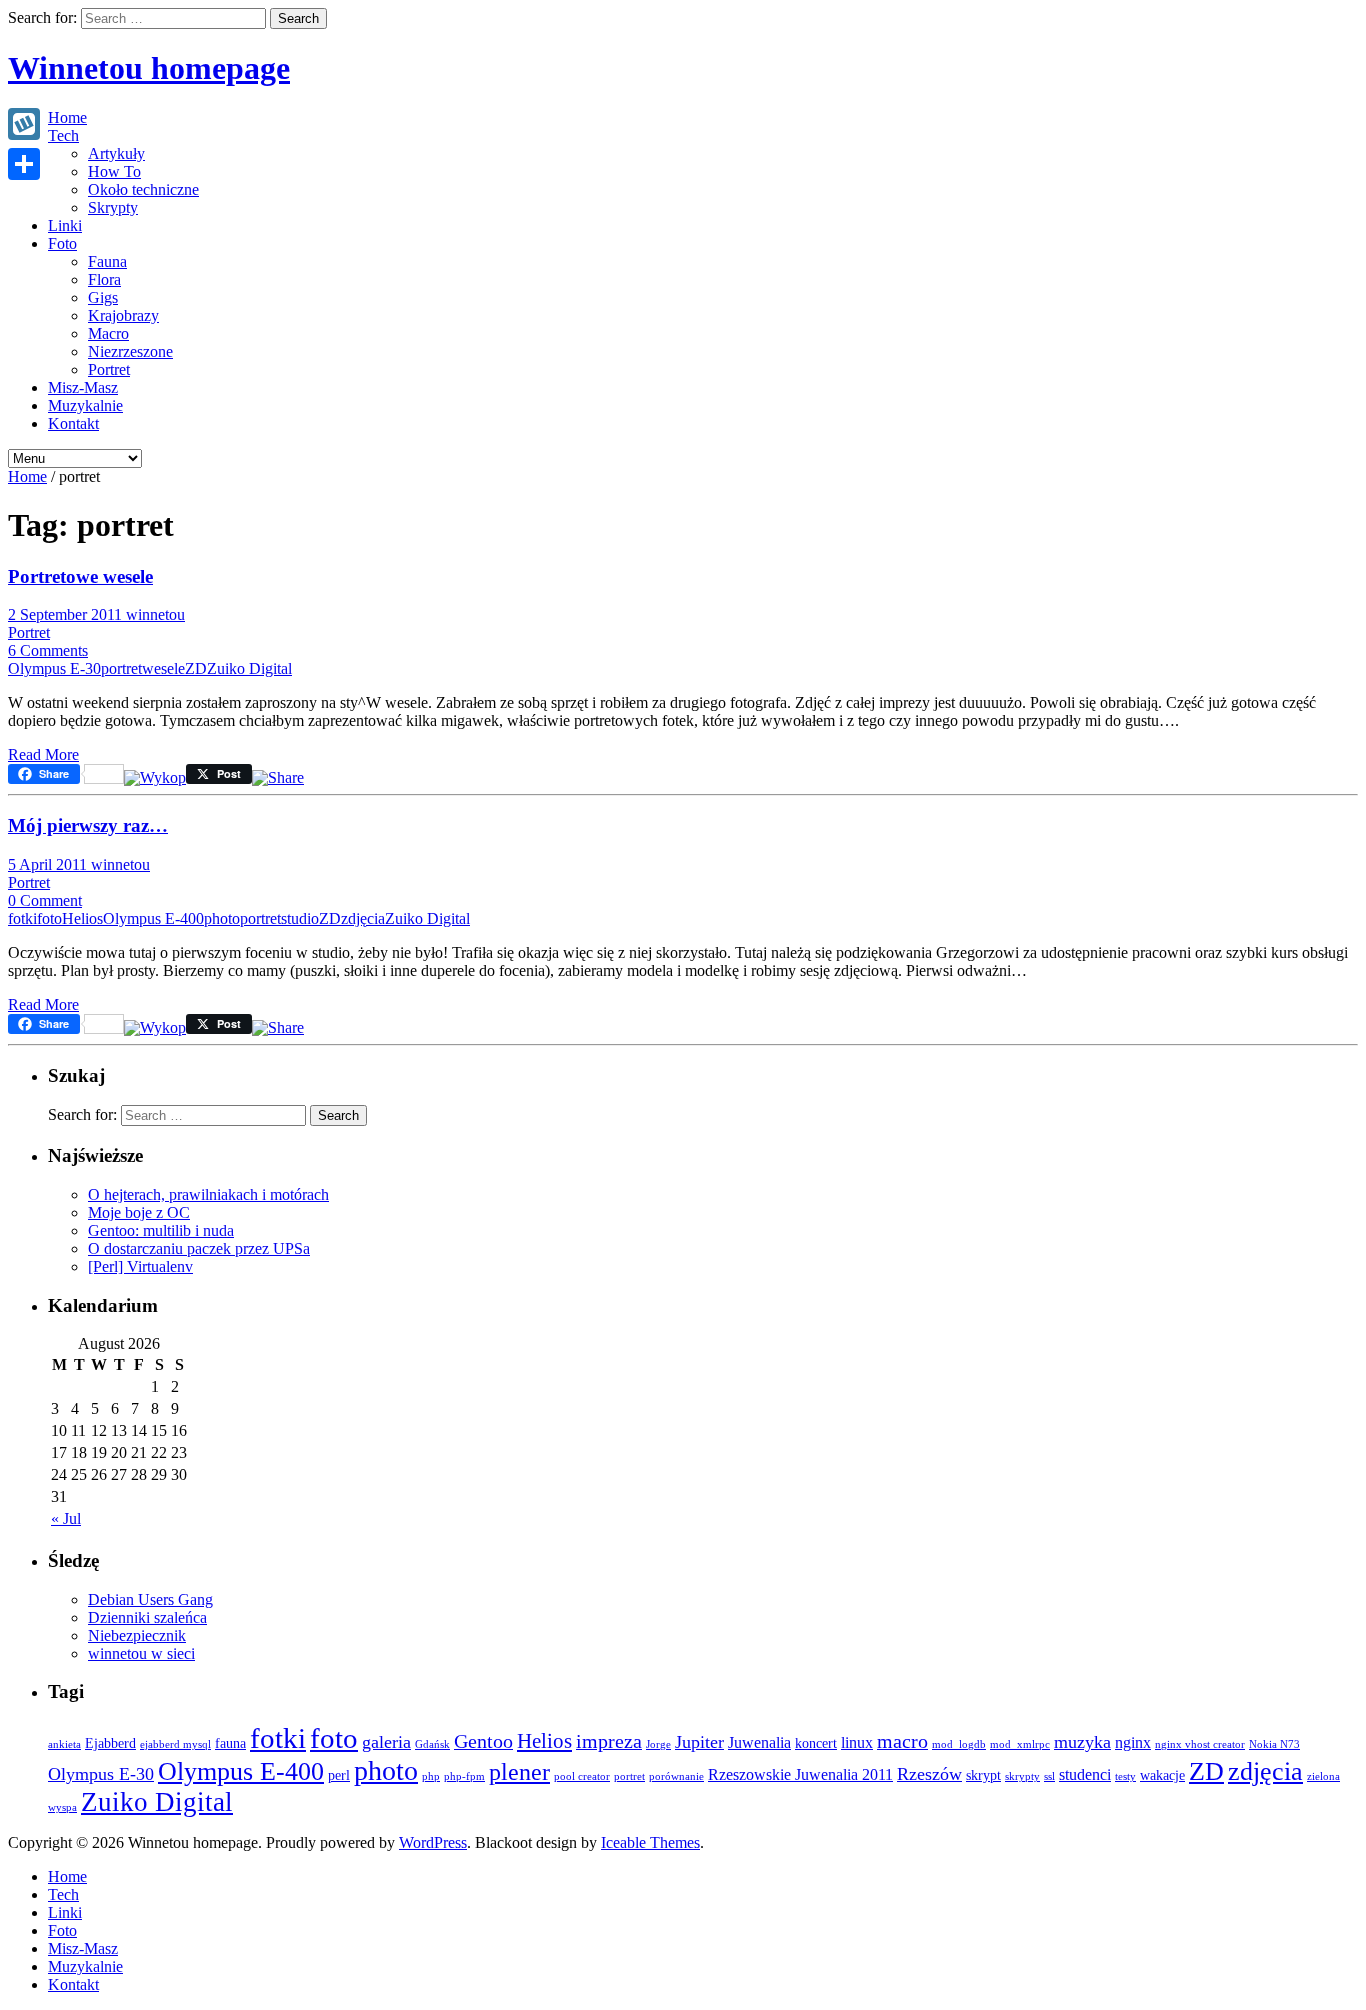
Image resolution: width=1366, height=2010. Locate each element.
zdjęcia (363, 918)
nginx (1133, 1742)
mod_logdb (959, 1744)
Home (67, 117)
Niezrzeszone (130, 351)
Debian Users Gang (150, 1599)
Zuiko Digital (249, 668)
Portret (109, 369)
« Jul (66, 1518)
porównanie (676, 1776)
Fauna (107, 261)
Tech (63, 135)
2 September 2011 (67, 614)
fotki (22, 918)
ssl (1049, 1776)
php (431, 1776)
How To (114, 171)
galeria (386, 1742)
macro (902, 1741)
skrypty (1022, 1776)
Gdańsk (432, 1744)
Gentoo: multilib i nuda (161, 1230)
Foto (62, 243)
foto (49, 918)
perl (339, 1775)
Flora (104, 279)
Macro (108, 333)
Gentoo (483, 1741)
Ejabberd (110, 1743)
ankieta (64, 1744)
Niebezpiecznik (137, 1635)
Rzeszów (929, 1774)
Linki (65, 225)
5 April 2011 (49, 864)
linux (857, 1742)
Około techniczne (143, 189)
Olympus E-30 (54, 668)
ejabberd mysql (175, 1744)
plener (519, 1772)
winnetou (155, 614)
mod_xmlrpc (1020, 1744)
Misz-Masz (83, 387)
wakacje (1162, 1775)
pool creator (582, 1776)
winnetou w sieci (141, 1653)
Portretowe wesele (80, 576)
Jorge (658, 1744)
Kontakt (73, 423)
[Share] (24, 164)
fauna (230, 1743)
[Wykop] (155, 777)
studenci (1085, 1774)
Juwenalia (759, 1742)
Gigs (103, 297)
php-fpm (464, 1776)
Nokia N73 (1274, 1744)
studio (300, 918)
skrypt (983, 1775)
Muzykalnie (85, 405)
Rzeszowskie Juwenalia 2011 (800, 1774)
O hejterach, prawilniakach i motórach (208, 1194)
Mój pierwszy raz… (88, 825)
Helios (82, 918)
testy (1125, 1776)
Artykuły (116, 153)
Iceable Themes (650, 1842)
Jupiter (699, 1742)
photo (222, 918)
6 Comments (48, 650)
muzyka (1082, 1742)
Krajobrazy (123, 315)
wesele (163, 668)
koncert (816, 1743)
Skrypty (113, 207)
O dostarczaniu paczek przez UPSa (199, 1248)
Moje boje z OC (139, 1212)
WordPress (433, 1842)
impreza (609, 1741)
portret (121, 668)
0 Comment (45, 900)
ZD (196, 668)
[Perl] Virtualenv (140, 1266)
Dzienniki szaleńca (147, 1617)
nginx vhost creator (1200, 1744)
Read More (43, 754)
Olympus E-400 (153, 918)
